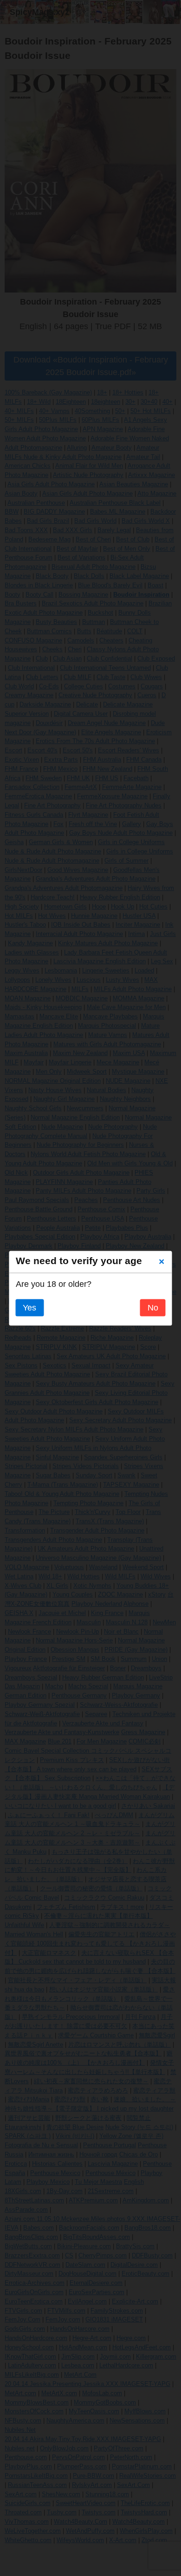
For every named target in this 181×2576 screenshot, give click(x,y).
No (153, 1308)
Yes (29, 1308)
